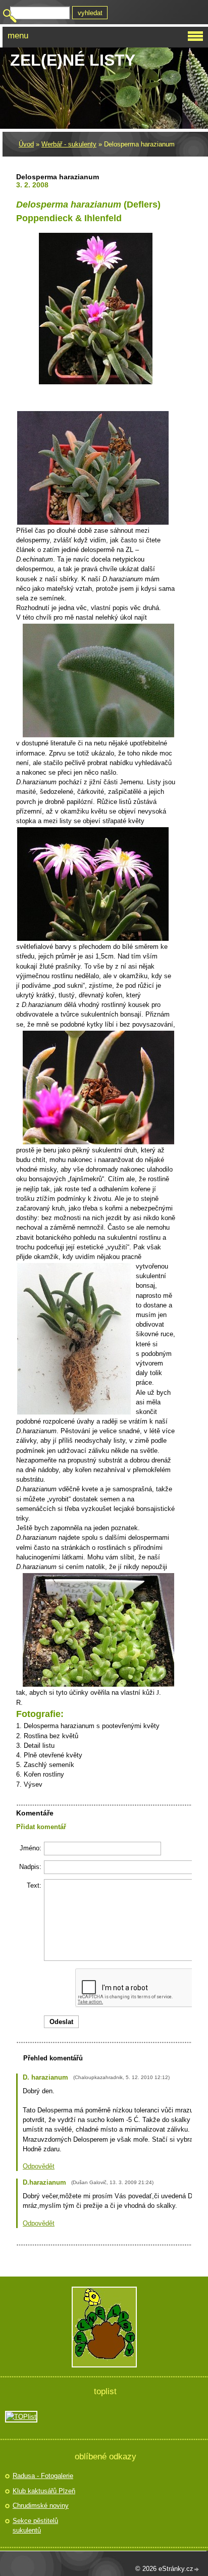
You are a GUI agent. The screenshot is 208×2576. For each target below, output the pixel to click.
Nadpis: (30, 1867)
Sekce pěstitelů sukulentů (35, 2526)
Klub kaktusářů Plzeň (44, 2491)
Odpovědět (39, 2166)
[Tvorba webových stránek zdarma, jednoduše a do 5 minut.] (197, 2570)
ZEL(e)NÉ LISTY (73, 60)
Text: (34, 1885)
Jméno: (31, 1848)
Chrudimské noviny (41, 2506)
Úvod (26, 144)
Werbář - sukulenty (69, 144)
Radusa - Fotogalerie (43, 2476)
